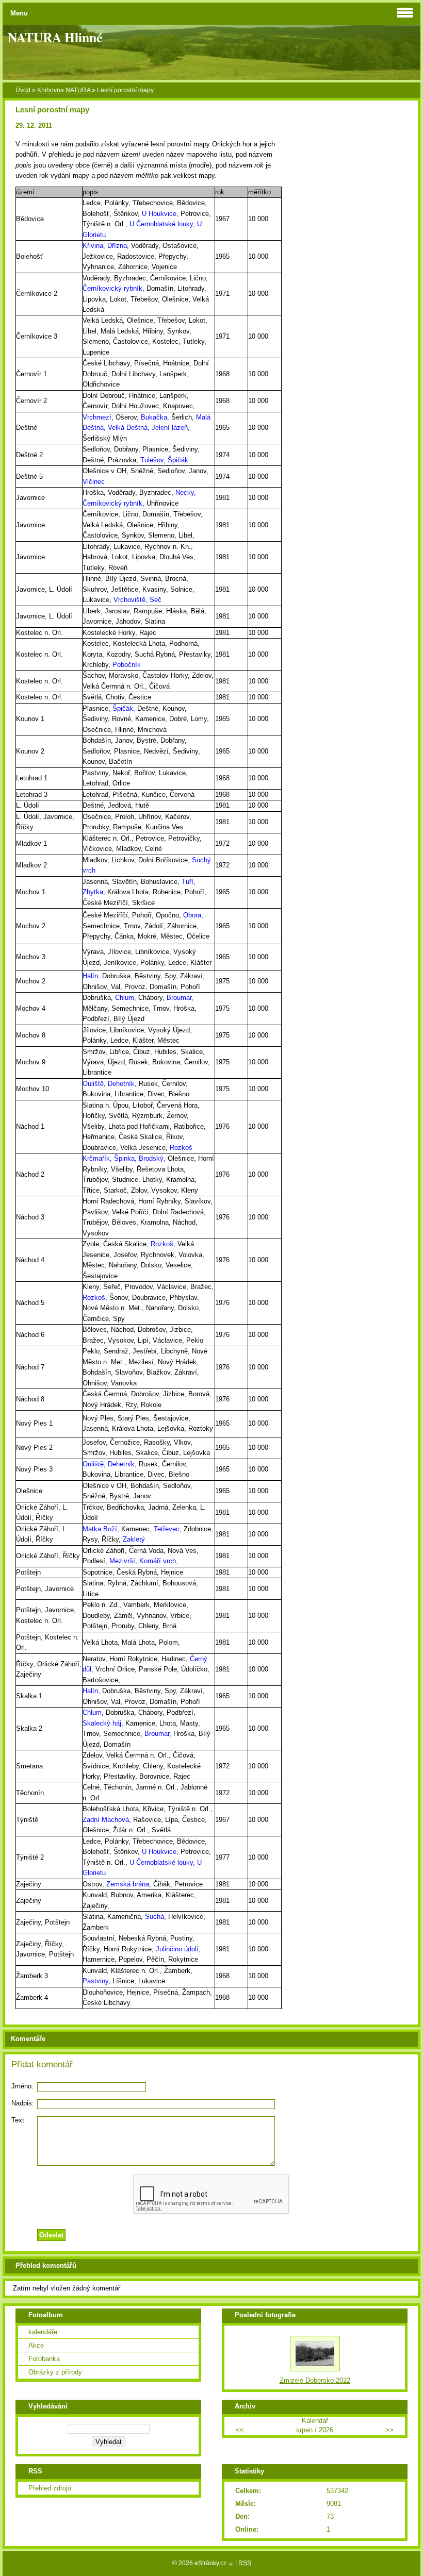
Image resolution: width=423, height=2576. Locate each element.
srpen (304, 2430)
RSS (245, 2563)
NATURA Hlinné (55, 37)
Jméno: (22, 2086)
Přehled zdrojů (50, 2488)
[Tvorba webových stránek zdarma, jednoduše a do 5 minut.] (232, 2564)
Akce (36, 2345)
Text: (19, 2120)
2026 (326, 2430)
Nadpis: (23, 2103)
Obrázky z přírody (55, 2372)
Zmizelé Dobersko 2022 (315, 2380)
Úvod (23, 90)
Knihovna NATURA (64, 90)
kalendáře (43, 2332)
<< (240, 2430)
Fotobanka (44, 2359)
